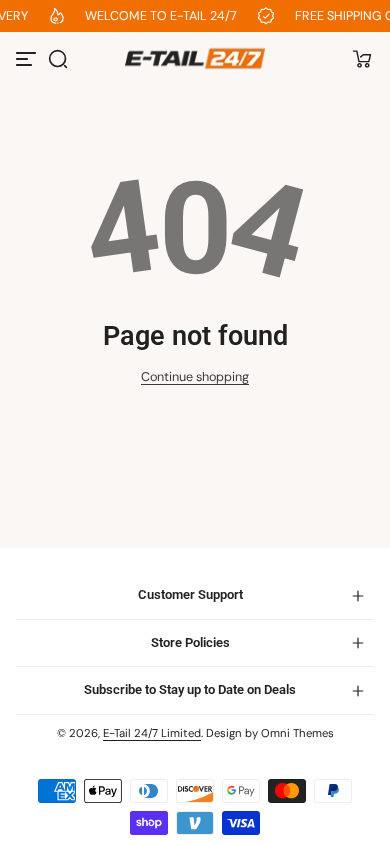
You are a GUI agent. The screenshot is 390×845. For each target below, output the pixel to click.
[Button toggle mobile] (28, 59)
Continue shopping (195, 377)
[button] (58, 59)
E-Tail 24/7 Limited (152, 733)
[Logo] (195, 58)
